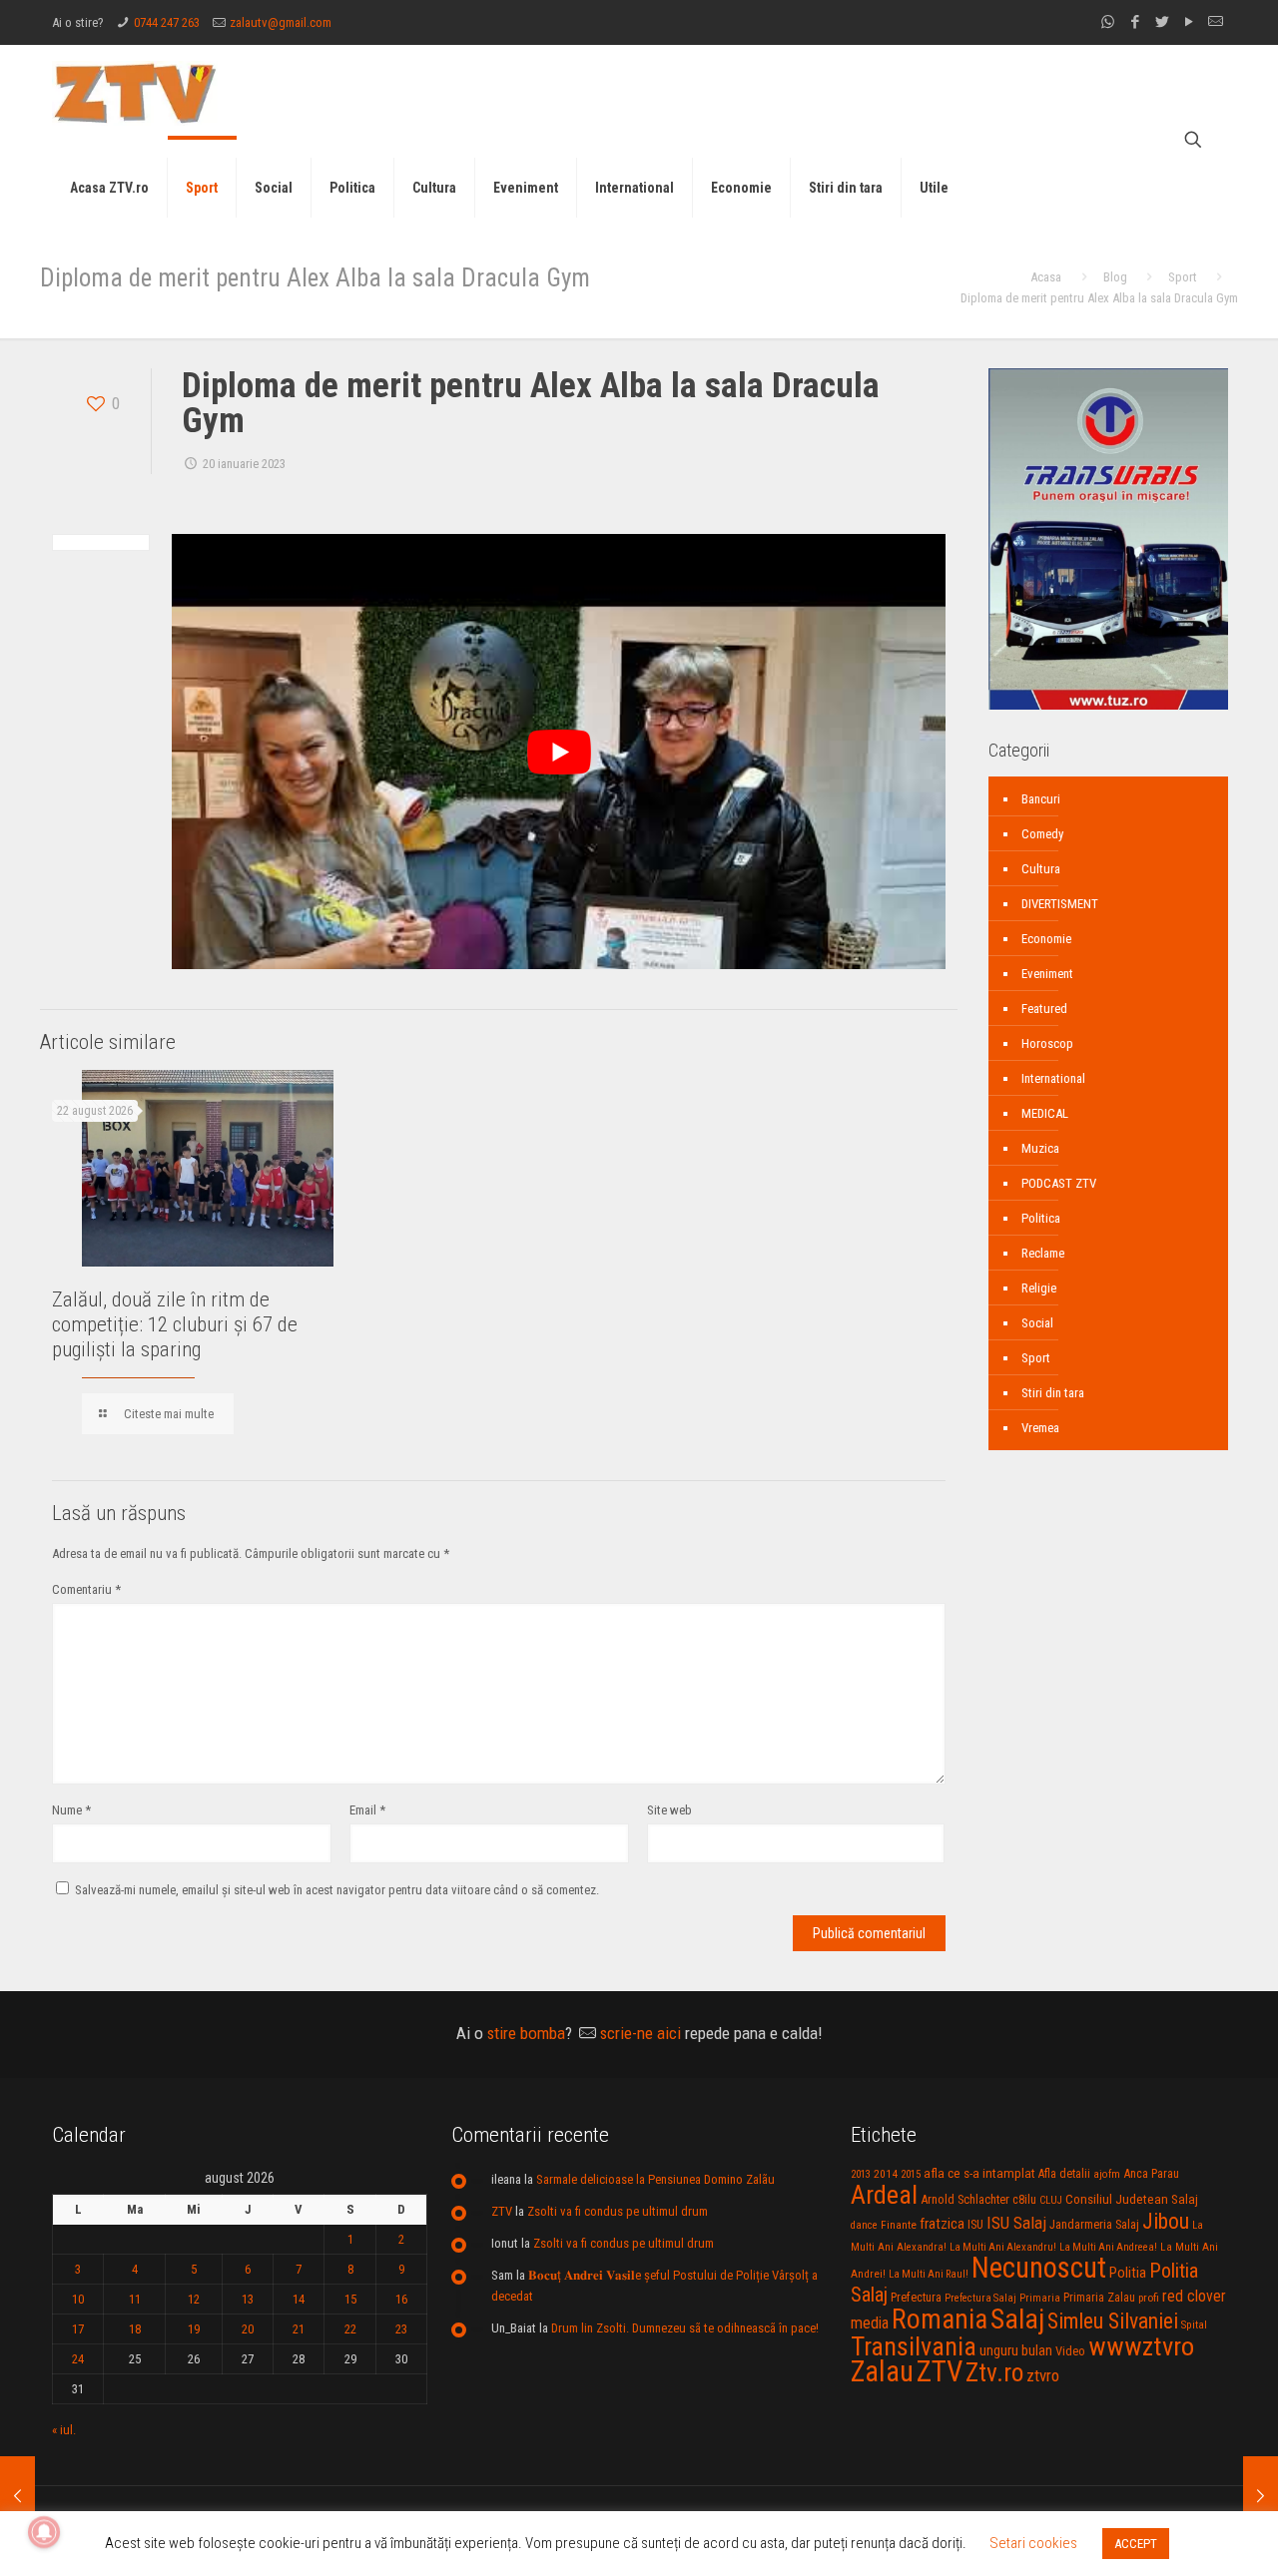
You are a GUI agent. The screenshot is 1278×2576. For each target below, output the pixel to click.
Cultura (1041, 869)
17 (78, 2329)
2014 (886, 2174)
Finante (899, 2225)
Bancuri (1041, 799)
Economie (1046, 939)
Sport (1183, 277)
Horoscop (1047, 1043)
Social (1037, 1323)
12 (194, 2299)
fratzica (942, 2224)
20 (248, 2329)
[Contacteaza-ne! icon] (1216, 22)
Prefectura (916, 2298)
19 (194, 2329)
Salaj (1017, 2319)
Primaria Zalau (1099, 2298)
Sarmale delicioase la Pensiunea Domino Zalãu (655, 2179)
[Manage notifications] (44, 2532)
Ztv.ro (994, 2372)
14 (299, 2299)
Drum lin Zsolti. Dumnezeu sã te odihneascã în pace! (685, 2328)
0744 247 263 (167, 22)
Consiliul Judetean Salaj (1132, 2199)
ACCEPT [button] (1136, 2544)
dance (864, 2225)
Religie (1039, 1288)
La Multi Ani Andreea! (1108, 2247)
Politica (1041, 1218)
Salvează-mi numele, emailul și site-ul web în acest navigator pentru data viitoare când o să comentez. (337, 1890)
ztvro (1043, 2375)
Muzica (1040, 1148)
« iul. (64, 2430)
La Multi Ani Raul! (929, 2274)
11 (135, 2299)
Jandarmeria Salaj (1094, 2224)
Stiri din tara (1053, 1393)
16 (401, 2299)
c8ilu (1024, 2199)
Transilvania (914, 2346)
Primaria (1040, 2298)
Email (367, 1810)
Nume (71, 1810)
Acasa (1046, 277)
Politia (1128, 2273)
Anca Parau (1151, 2173)
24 (78, 2359)
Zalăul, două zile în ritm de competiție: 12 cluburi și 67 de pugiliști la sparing (175, 1324)
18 (135, 2329)
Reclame (1043, 1253)
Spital (1194, 2324)
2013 (861, 2174)
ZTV (502, 2211)
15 (350, 2299)
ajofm (1107, 2174)
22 (350, 2329)
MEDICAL (1045, 1113)
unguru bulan (1016, 2350)
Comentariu (86, 1589)
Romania (940, 2319)
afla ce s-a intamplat (979, 2173)
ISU (975, 2225)
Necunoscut (1039, 2268)
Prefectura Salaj (980, 2298)
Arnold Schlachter (965, 2199)
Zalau (882, 2371)
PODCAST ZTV (1059, 1183)
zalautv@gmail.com (281, 22)
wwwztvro (1141, 2346)
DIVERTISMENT (1060, 904)
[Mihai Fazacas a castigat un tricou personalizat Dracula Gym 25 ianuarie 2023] (1261, 2496)
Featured (1044, 1009)
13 (248, 2299)
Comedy (1042, 834)
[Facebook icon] (1135, 22)
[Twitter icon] (1162, 22)
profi (1149, 2298)
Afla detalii (1064, 2174)
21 (299, 2329)
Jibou (1166, 2221)
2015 (911, 2174)
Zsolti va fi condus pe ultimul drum (618, 2211)
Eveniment (1047, 974)
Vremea (1040, 1428)
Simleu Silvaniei (1113, 2321)
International (1053, 1078)
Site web (669, 1810)
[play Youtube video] (559, 752)
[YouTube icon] (1189, 22)
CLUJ (1051, 2200)
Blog (1115, 277)
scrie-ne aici (640, 2033)
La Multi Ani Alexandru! (1003, 2247)
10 (78, 2299)
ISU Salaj (1016, 2223)
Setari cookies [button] (1033, 2543)
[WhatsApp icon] (1108, 22)
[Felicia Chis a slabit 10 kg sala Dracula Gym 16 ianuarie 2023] (17, 2496)
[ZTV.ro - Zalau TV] (135, 92)
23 (401, 2329)
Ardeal (884, 2195)
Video (1070, 2351)
